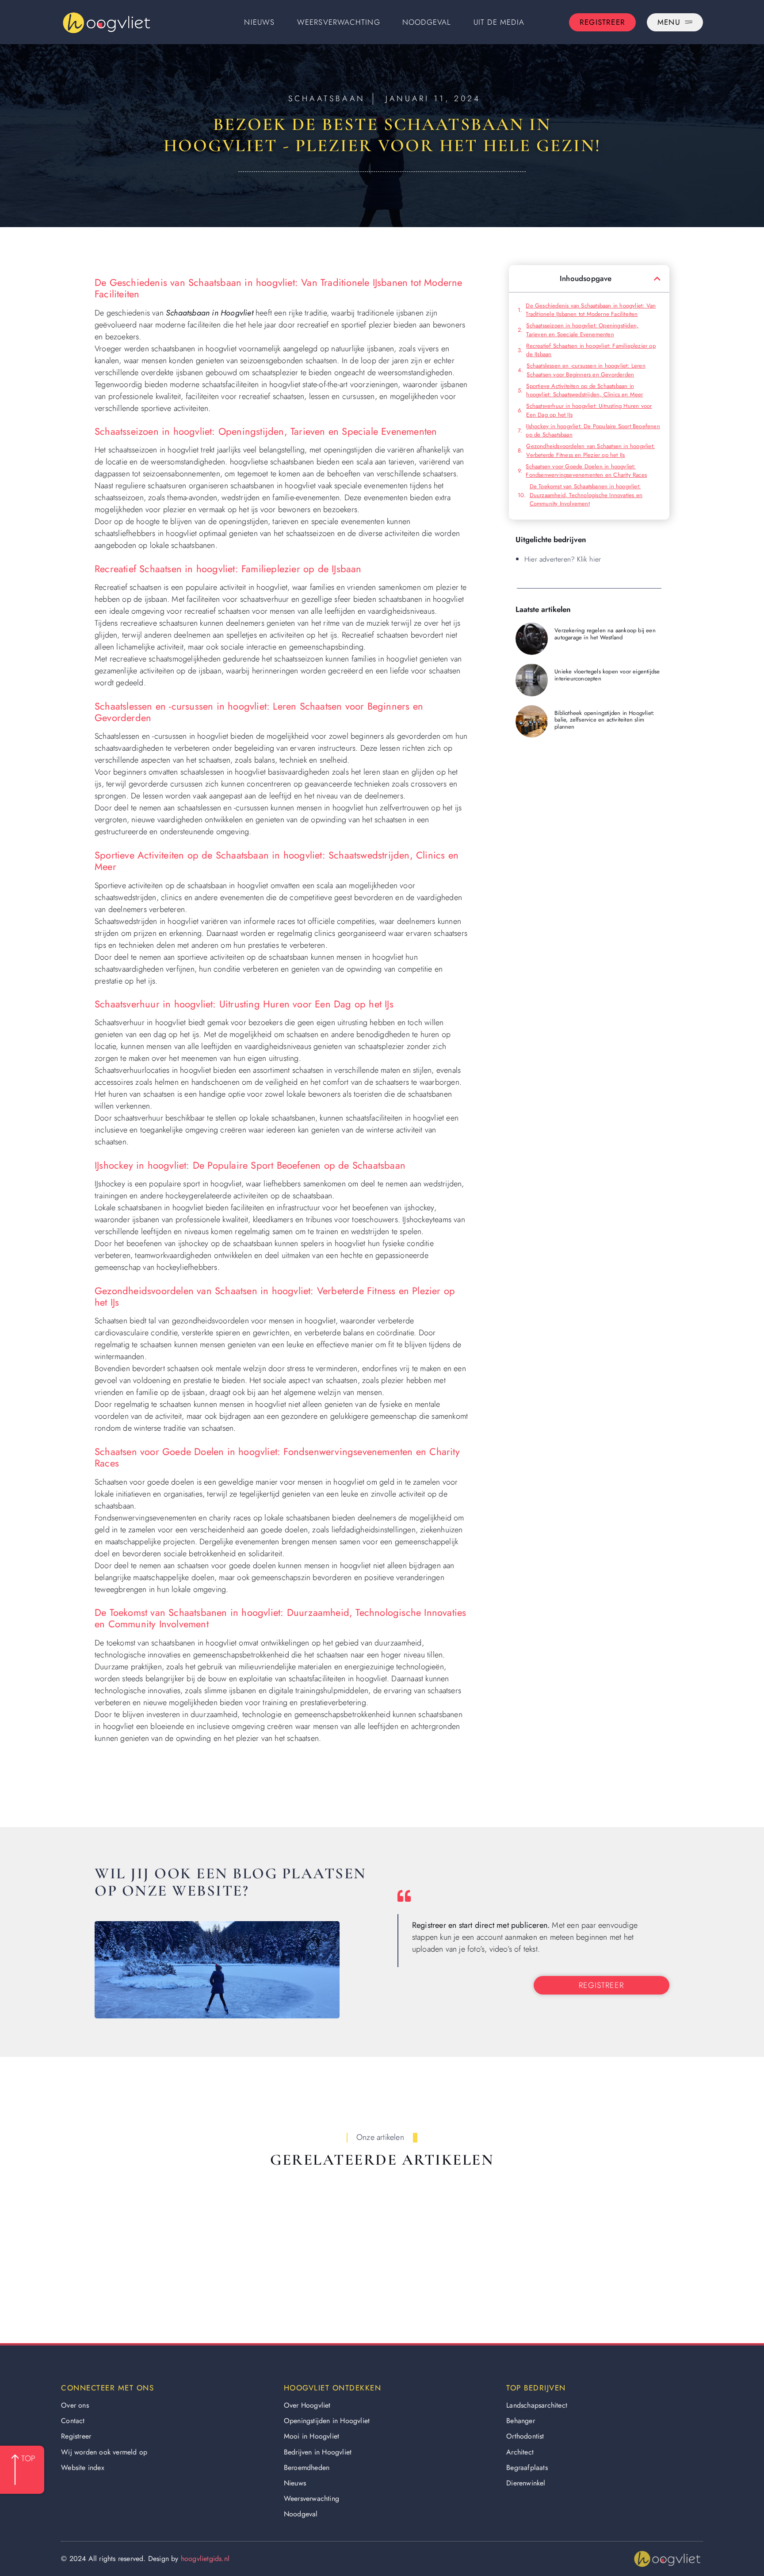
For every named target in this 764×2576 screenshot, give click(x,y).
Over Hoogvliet (307, 2405)
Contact (73, 2421)
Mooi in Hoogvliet (311, 2436)
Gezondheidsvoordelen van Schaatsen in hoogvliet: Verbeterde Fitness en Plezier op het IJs (590, 450)
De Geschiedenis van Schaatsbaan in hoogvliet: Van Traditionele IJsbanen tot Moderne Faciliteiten (591, 310)
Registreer (76, 2436)
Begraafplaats (527, 2468)
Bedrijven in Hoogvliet (318, 2452)
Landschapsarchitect (537, 2405)
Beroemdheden (307, 2468)
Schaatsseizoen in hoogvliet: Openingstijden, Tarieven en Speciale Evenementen (582, 330)
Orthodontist (525, 2436)
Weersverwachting (339, 22)
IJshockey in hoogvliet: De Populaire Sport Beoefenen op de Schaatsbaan (593, 431)
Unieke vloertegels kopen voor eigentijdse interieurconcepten (607, 675)
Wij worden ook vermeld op (104, 2452)
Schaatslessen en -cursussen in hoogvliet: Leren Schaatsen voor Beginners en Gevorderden (586, 370)
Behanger (521, 2421)
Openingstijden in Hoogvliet (327, 2421)
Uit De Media (499, 22)
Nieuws (259, 22)
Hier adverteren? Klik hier (563, 559)
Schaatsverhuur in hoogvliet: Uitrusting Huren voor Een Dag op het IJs (589, 410)
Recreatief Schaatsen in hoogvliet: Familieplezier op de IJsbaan (591, 350)
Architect (520, 2452)
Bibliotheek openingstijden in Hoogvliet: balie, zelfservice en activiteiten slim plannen (604, 720)
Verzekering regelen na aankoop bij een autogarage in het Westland (605, 634)
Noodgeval (427, 22)
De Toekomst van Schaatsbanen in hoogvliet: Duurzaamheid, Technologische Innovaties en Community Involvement (586, 495)
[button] (657, 279)
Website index (83, 2468)
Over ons (75, 2405)
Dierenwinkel (526, 2483)
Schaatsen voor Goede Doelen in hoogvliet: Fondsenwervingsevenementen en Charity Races (586, 471)
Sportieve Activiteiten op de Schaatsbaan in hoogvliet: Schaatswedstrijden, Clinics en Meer (584, 390)
